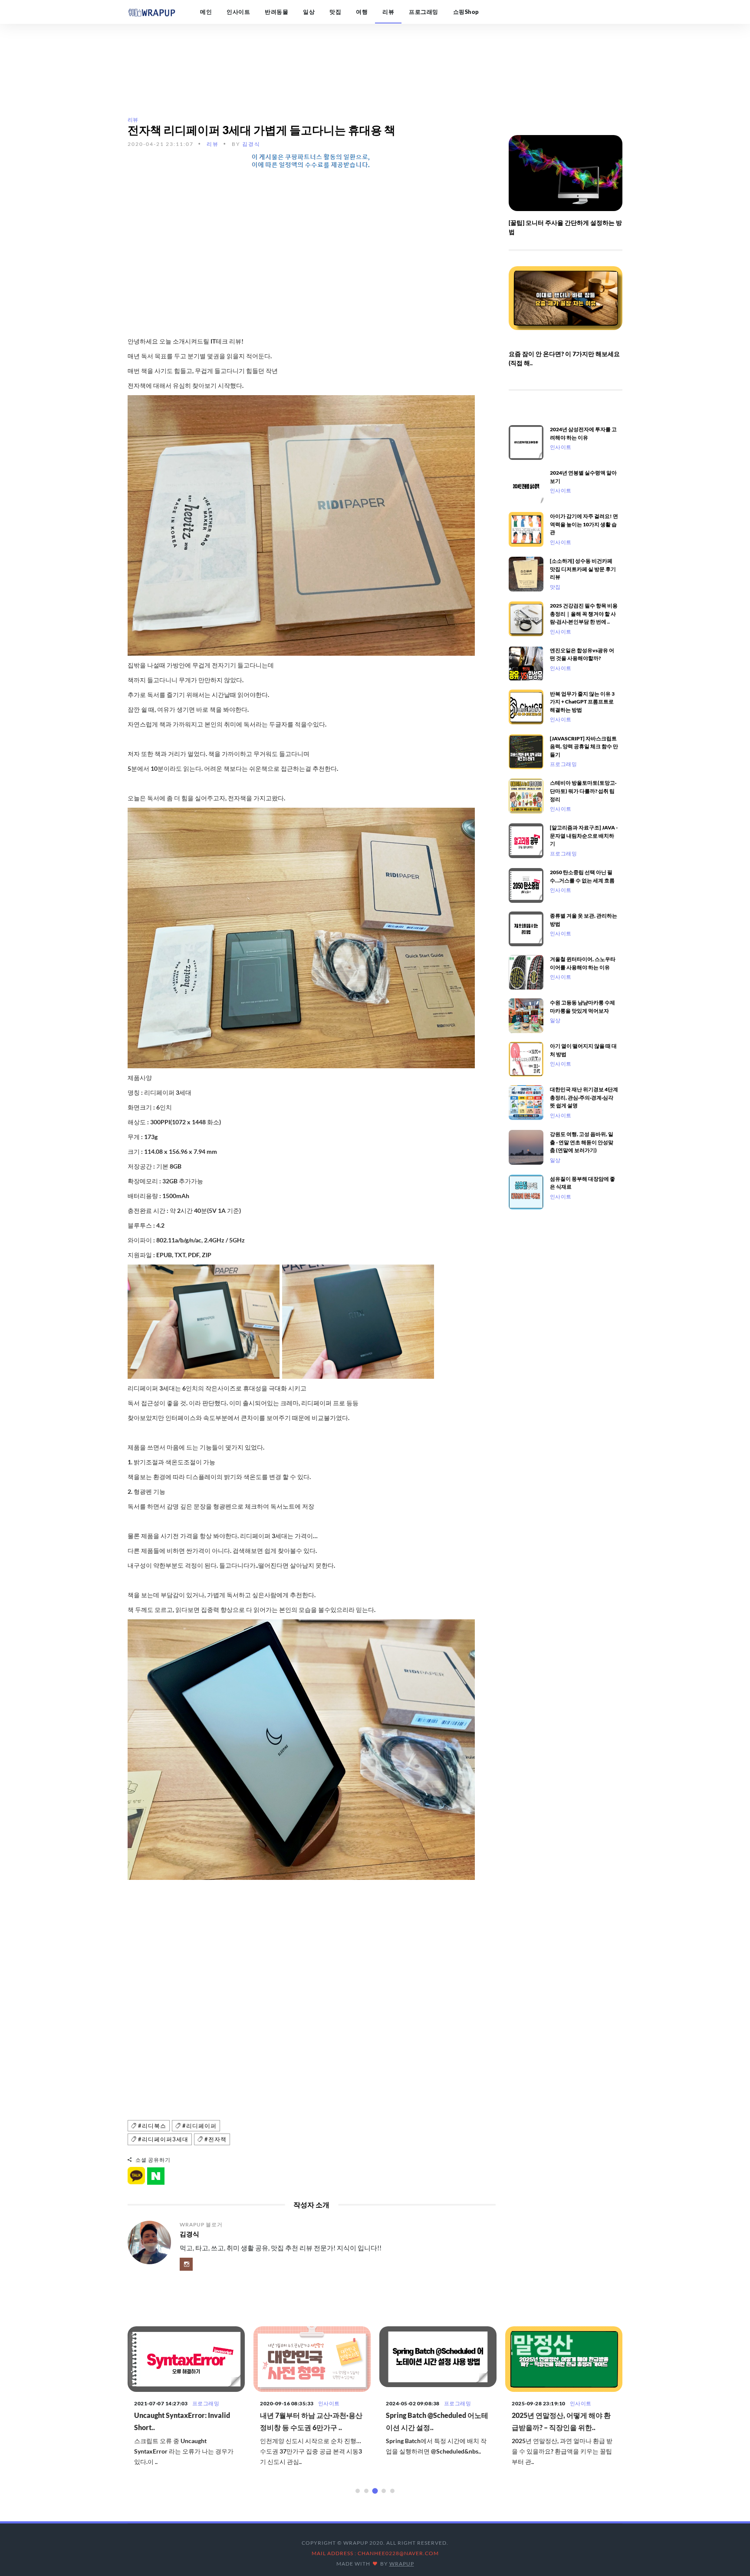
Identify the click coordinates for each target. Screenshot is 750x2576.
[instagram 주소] (186, 2264)
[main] (151, 12)
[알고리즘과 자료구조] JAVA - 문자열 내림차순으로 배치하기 (584, 835)
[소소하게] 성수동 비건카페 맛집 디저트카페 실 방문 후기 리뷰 (583, 569)
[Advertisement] (312, 239)
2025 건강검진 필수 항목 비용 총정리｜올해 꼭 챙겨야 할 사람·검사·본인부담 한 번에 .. (584, 613)
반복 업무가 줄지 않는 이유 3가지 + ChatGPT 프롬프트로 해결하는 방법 (582, 702)
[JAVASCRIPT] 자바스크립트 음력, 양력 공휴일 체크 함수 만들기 (584, 746)
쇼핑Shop (466, 12)
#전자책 (215, 2139)
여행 (362, 12)
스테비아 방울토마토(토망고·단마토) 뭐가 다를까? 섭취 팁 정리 (583, 791)
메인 (206, 12)
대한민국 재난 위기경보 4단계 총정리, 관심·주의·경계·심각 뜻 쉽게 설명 (584, 1097)
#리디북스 (151, 2126)
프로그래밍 (424, 12)
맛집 (335, 12)
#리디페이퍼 (199, 2126)
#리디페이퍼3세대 (162, 2139)
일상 (309, 12)
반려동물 (276, 12)
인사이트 (238, 12)
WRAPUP (402, 2564)
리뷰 (388, 12)
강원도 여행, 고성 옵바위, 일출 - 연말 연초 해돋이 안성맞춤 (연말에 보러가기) (582, 1142)
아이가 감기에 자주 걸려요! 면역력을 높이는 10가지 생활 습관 (584, 524)
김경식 (251, 144)
